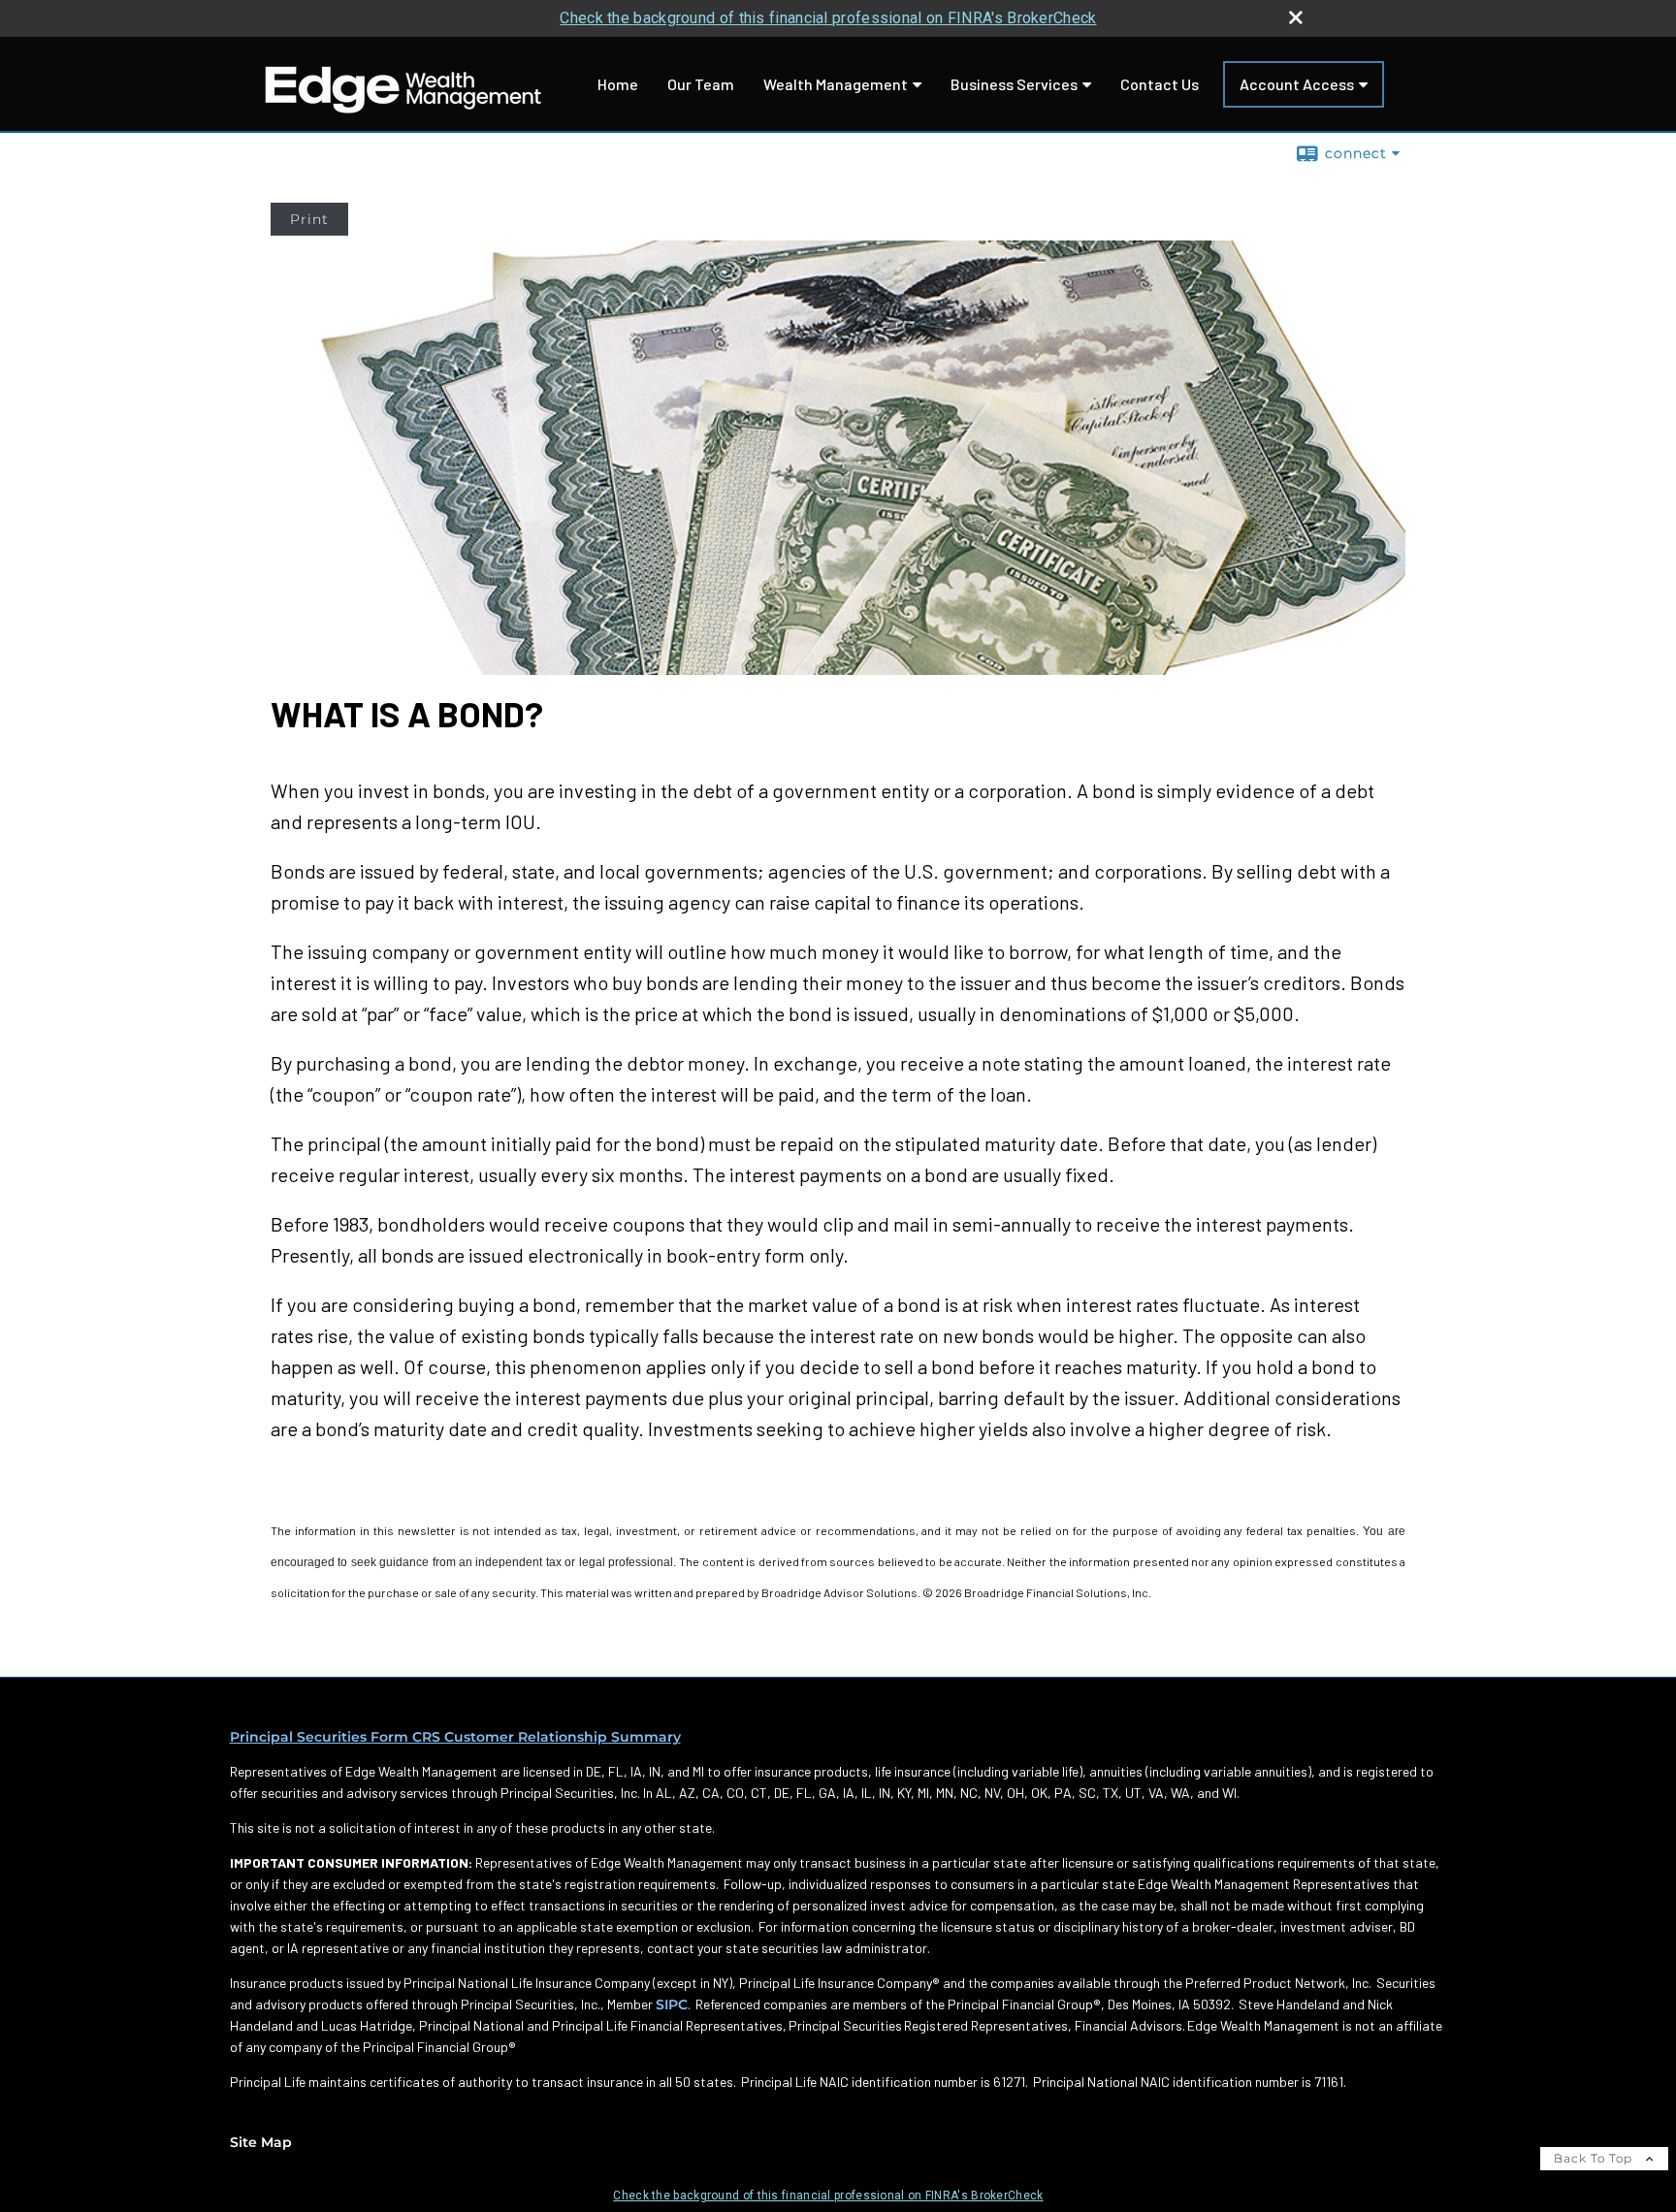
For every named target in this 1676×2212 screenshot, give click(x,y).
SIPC (672, 2004)
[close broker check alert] (1296, 17)
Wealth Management (836, 84)
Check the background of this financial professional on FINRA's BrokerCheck (828, 18)
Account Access (1297, 84)
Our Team (701, 84)
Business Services (1014, 84)
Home (618, 84)
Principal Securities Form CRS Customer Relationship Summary (455, 1737)
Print (309, 219)
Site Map (261, 2142)
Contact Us (1160, 84)
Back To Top (1595, 2158)
